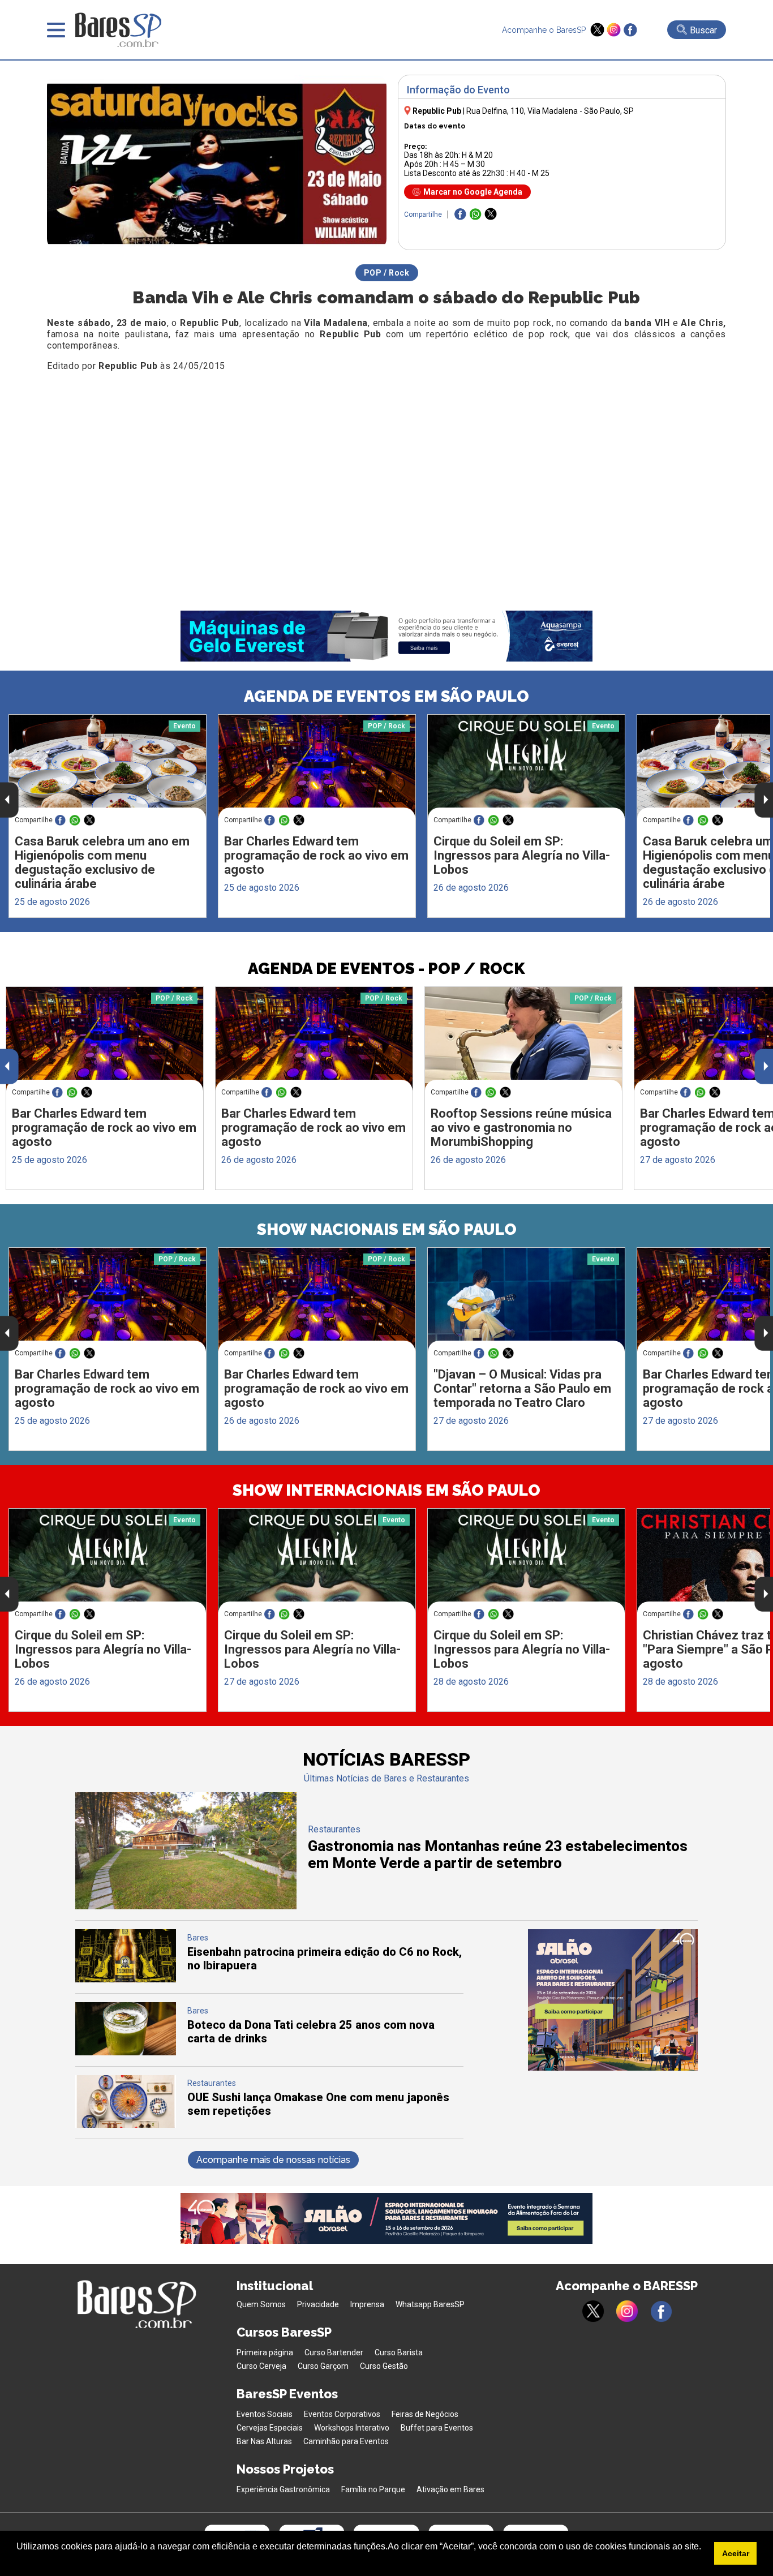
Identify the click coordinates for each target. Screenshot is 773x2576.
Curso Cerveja (261, 2366)
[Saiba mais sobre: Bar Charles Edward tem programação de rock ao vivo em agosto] (317, 767)
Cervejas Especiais (270, 2428)
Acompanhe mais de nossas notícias (273, 2160)
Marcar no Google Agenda (473, 192)
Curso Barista (399, 2352)
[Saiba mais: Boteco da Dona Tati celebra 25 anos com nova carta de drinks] (126, 2052)
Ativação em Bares (450, 2489)
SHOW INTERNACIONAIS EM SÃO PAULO (386, 1490)
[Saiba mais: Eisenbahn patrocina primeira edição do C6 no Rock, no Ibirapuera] (126, 1979)
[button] (18, 2561)
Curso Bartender (334, 2352)
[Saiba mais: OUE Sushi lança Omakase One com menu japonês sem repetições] (126, 2125)
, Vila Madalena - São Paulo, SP (550, 111)
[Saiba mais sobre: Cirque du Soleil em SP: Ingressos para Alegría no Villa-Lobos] (526, 767)
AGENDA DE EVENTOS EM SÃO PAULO (386, 696)
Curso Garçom (323, 2366)
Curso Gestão (384, 2366)
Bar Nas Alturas (264, 2441)
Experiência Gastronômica (283, 2489)
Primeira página (265, 2352)
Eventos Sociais (265, 2414)
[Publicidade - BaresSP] (613, 2000)
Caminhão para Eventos (346, 2441)
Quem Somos (261, 2304)
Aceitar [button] (736, 2553)
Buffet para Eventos (437, 2428)
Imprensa (367, 2304)
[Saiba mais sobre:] (526, 1300)
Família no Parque (373, 2489)
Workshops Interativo (352, 2428)
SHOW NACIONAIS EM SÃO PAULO (387, 1229)
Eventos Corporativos (342, 2414)
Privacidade (318, 2304)
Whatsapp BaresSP (430, 2304)
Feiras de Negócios (425, 2414)
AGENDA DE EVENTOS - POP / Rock (386, 969)
